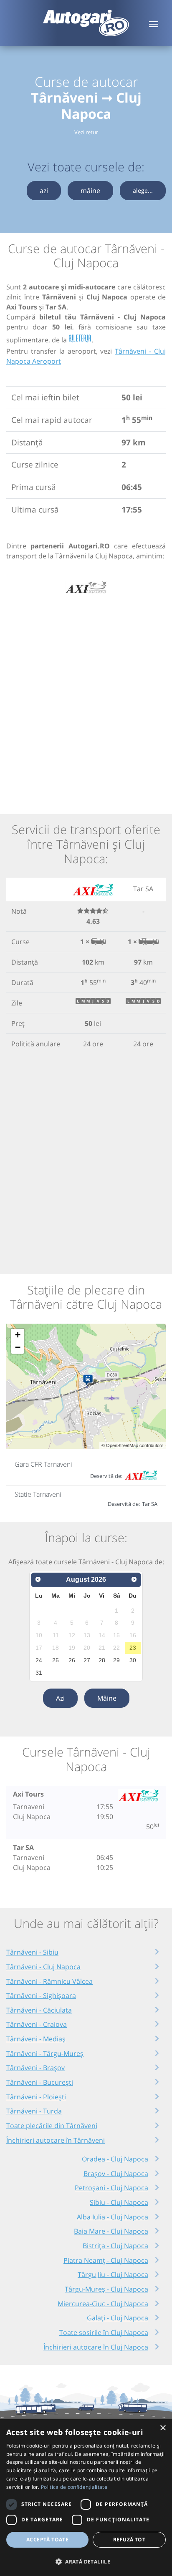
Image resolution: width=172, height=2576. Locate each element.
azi (44, 191)
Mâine (107, 1698)
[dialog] (86, 2498)
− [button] (18, 1347)
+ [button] (18, 1335)
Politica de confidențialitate (74, 2487)
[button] (86, 2561)
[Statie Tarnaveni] (90, 1380)
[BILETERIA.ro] (80, 339)
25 (56, 1660)
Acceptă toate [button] (47, 2540)
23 (133, 1648)
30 (133, 1660)
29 (116, 1660)
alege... (143, 190)
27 (87, 1660)
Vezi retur (86, 132)
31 (39, 1673)
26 (72, 1660)
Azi (60, 1698)
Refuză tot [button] (129, 2540)
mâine (90, 191)
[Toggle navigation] (154, 23)
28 (102, 1660)
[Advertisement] (86, 699)
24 (39, 1660)
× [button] (163, 2428)
